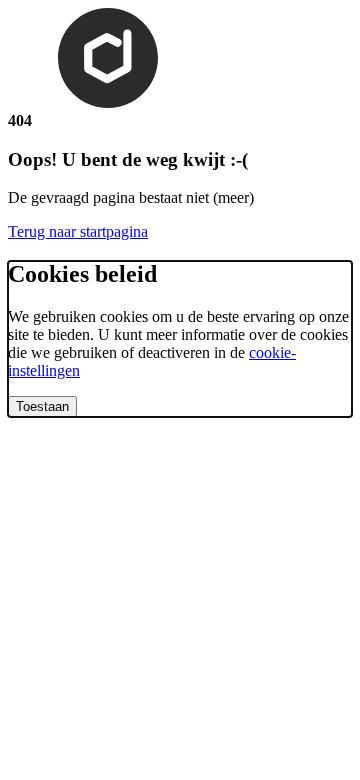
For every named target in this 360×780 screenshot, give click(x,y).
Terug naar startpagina (78, 231)
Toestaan (42, 406)
